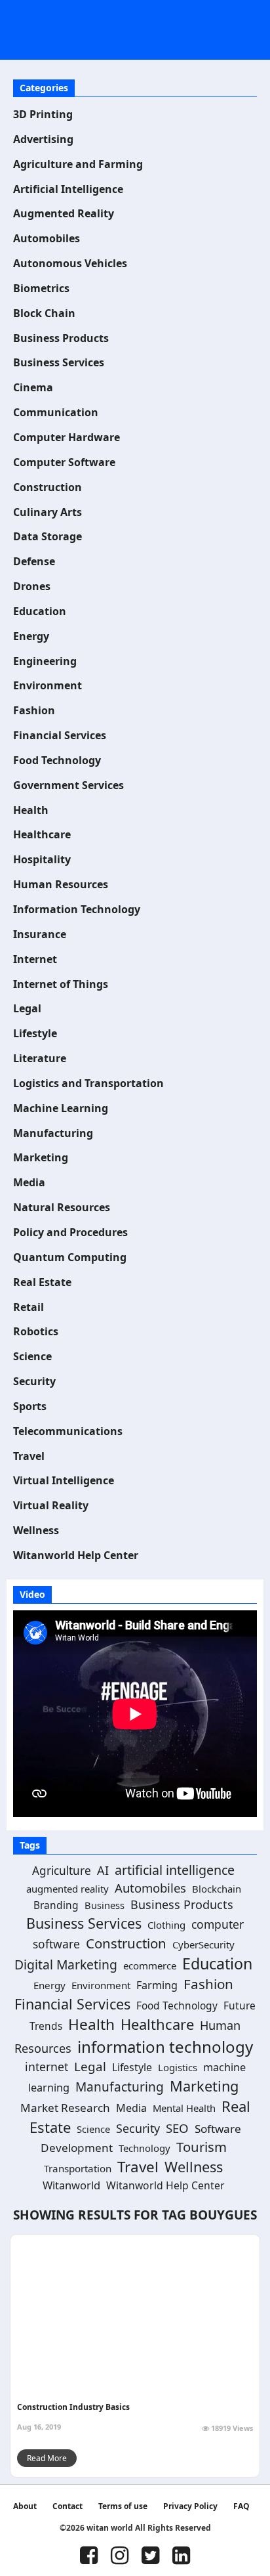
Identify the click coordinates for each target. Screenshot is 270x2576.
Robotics (36, 1331)
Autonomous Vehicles (70, 263)
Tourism (202, 2147)
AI (103, 1870)
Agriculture (62, 1871)
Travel (29, 1456)
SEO (177, 2128)
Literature (40, 1058)
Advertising (43, 139)
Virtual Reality (51, 1505)
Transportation (78, 2168)
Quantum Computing (70, 1257)
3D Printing (43, 114)
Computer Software (64, 462)
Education (40, 611)
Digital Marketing (66, 1964)
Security (34, 1381)
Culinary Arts (48, 512)
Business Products (61, 338)
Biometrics (41, 288)
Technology (145, 2148)
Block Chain (44, 313)
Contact (67, 2506)
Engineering (45, 661)
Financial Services (60, 735)
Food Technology (57, 760)
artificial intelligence (175, 1870)
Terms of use (123, 2506)
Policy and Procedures (70, 1232)
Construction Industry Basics (73, 2407)
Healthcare (42, 834)
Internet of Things (61, 984)
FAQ (241, 2506)
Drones (32, 586)
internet (47, 2067)
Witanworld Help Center (76, 1555)
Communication (56, 412)
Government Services (68, 785)
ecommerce (150, 1965)
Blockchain (217, 1889)
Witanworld (71, 2185)
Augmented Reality (64, 213)
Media (29, 1182)
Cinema (33, 387)
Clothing (166, 1925)
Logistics (178, 2067)
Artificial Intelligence (68, 189)
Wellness (36, 1530)
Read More (47, 2458)
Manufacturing (53, 1133)
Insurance (40, 934)
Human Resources (61, 884)
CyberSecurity (203, 1944)
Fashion (34, 710)
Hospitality (42, 859)
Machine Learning (61, 1108)
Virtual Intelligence (64, 1480)
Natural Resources (62, 1207)
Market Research (65, 2108)
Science (32, 1356)
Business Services (59, 362)
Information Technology (77, 909)
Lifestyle (35, 1033)
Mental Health (184, 2108)
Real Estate (42, 1282)
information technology (165, 2047)
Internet (35, 959)
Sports (30, 1406)
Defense (34, 561)
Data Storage (48, 536)
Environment (48, 685)
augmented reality (67, 1889)
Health (31, 810)
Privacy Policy (190, 2506)
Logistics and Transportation (88, 1083)
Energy (31, 636)
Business (105, 1905)
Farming (157, 1985)
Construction (48, 487)
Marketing (41, 1157)
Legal (27, 1008)
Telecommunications (68, 1431)
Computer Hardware (67, 437)
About (25, 2506)
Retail (29, 1307)
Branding (56, 1905)
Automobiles (47, 238)
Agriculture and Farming (78, 164)
